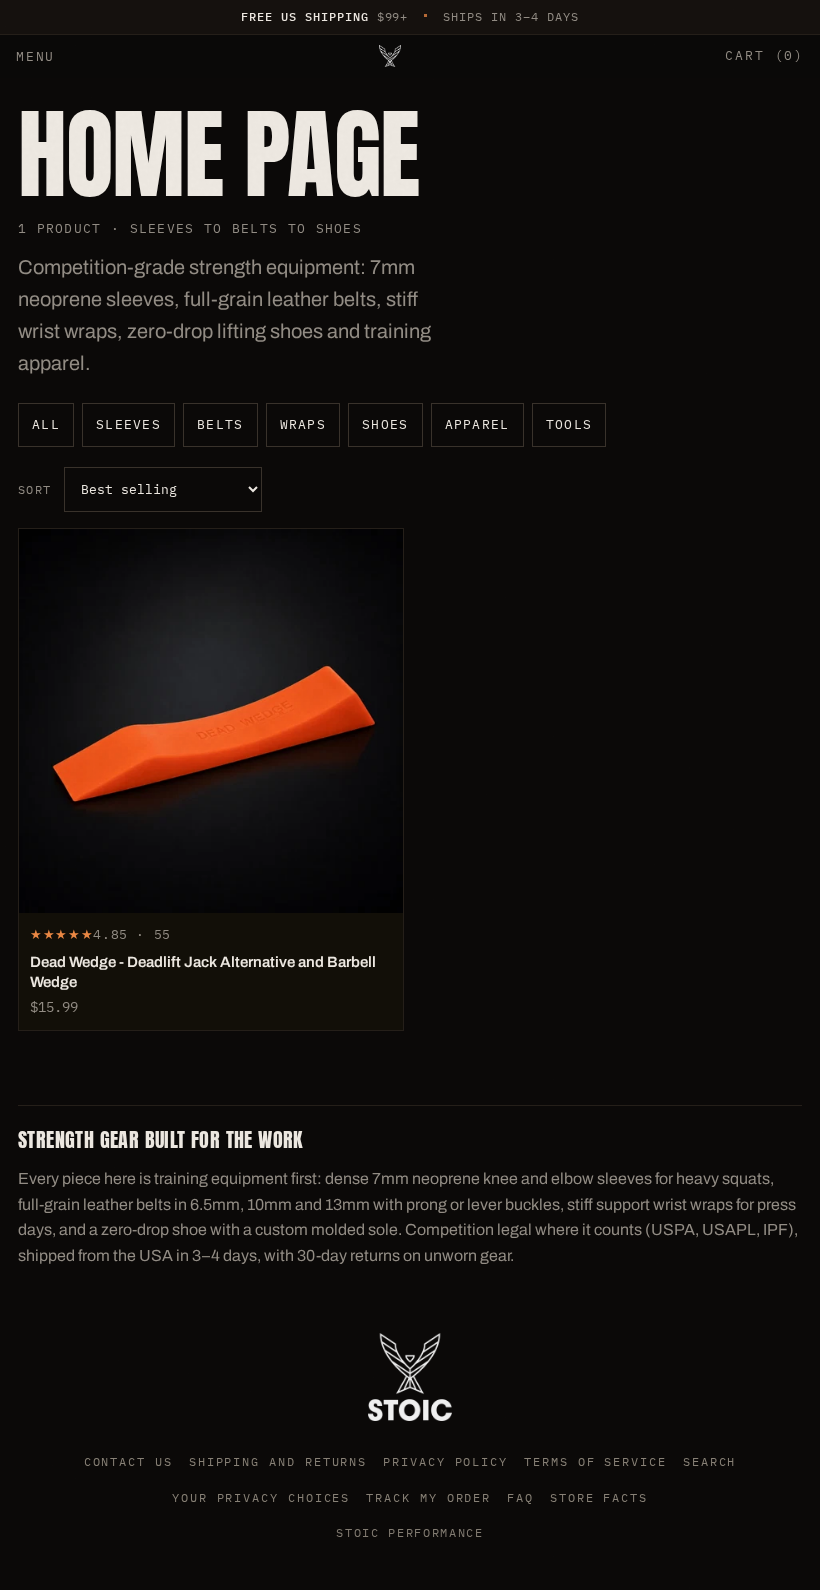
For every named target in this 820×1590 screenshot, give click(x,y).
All (46, 424)
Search (710, 1461)
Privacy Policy (445, 1461)
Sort (35, 489)
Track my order (428, 1497)
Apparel (477, 424)
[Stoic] (390, 56)
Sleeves (128, 424)
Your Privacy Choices (261, 1497)
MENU (35, 56)
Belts (220, 424)
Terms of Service (595, 1461)
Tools (569, 424)
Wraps (303, 424)
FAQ (520, 1497)
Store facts (599, 1497)
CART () (764, 55)
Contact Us (128, 1461)
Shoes (385, 424)
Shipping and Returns (278, 1461)
